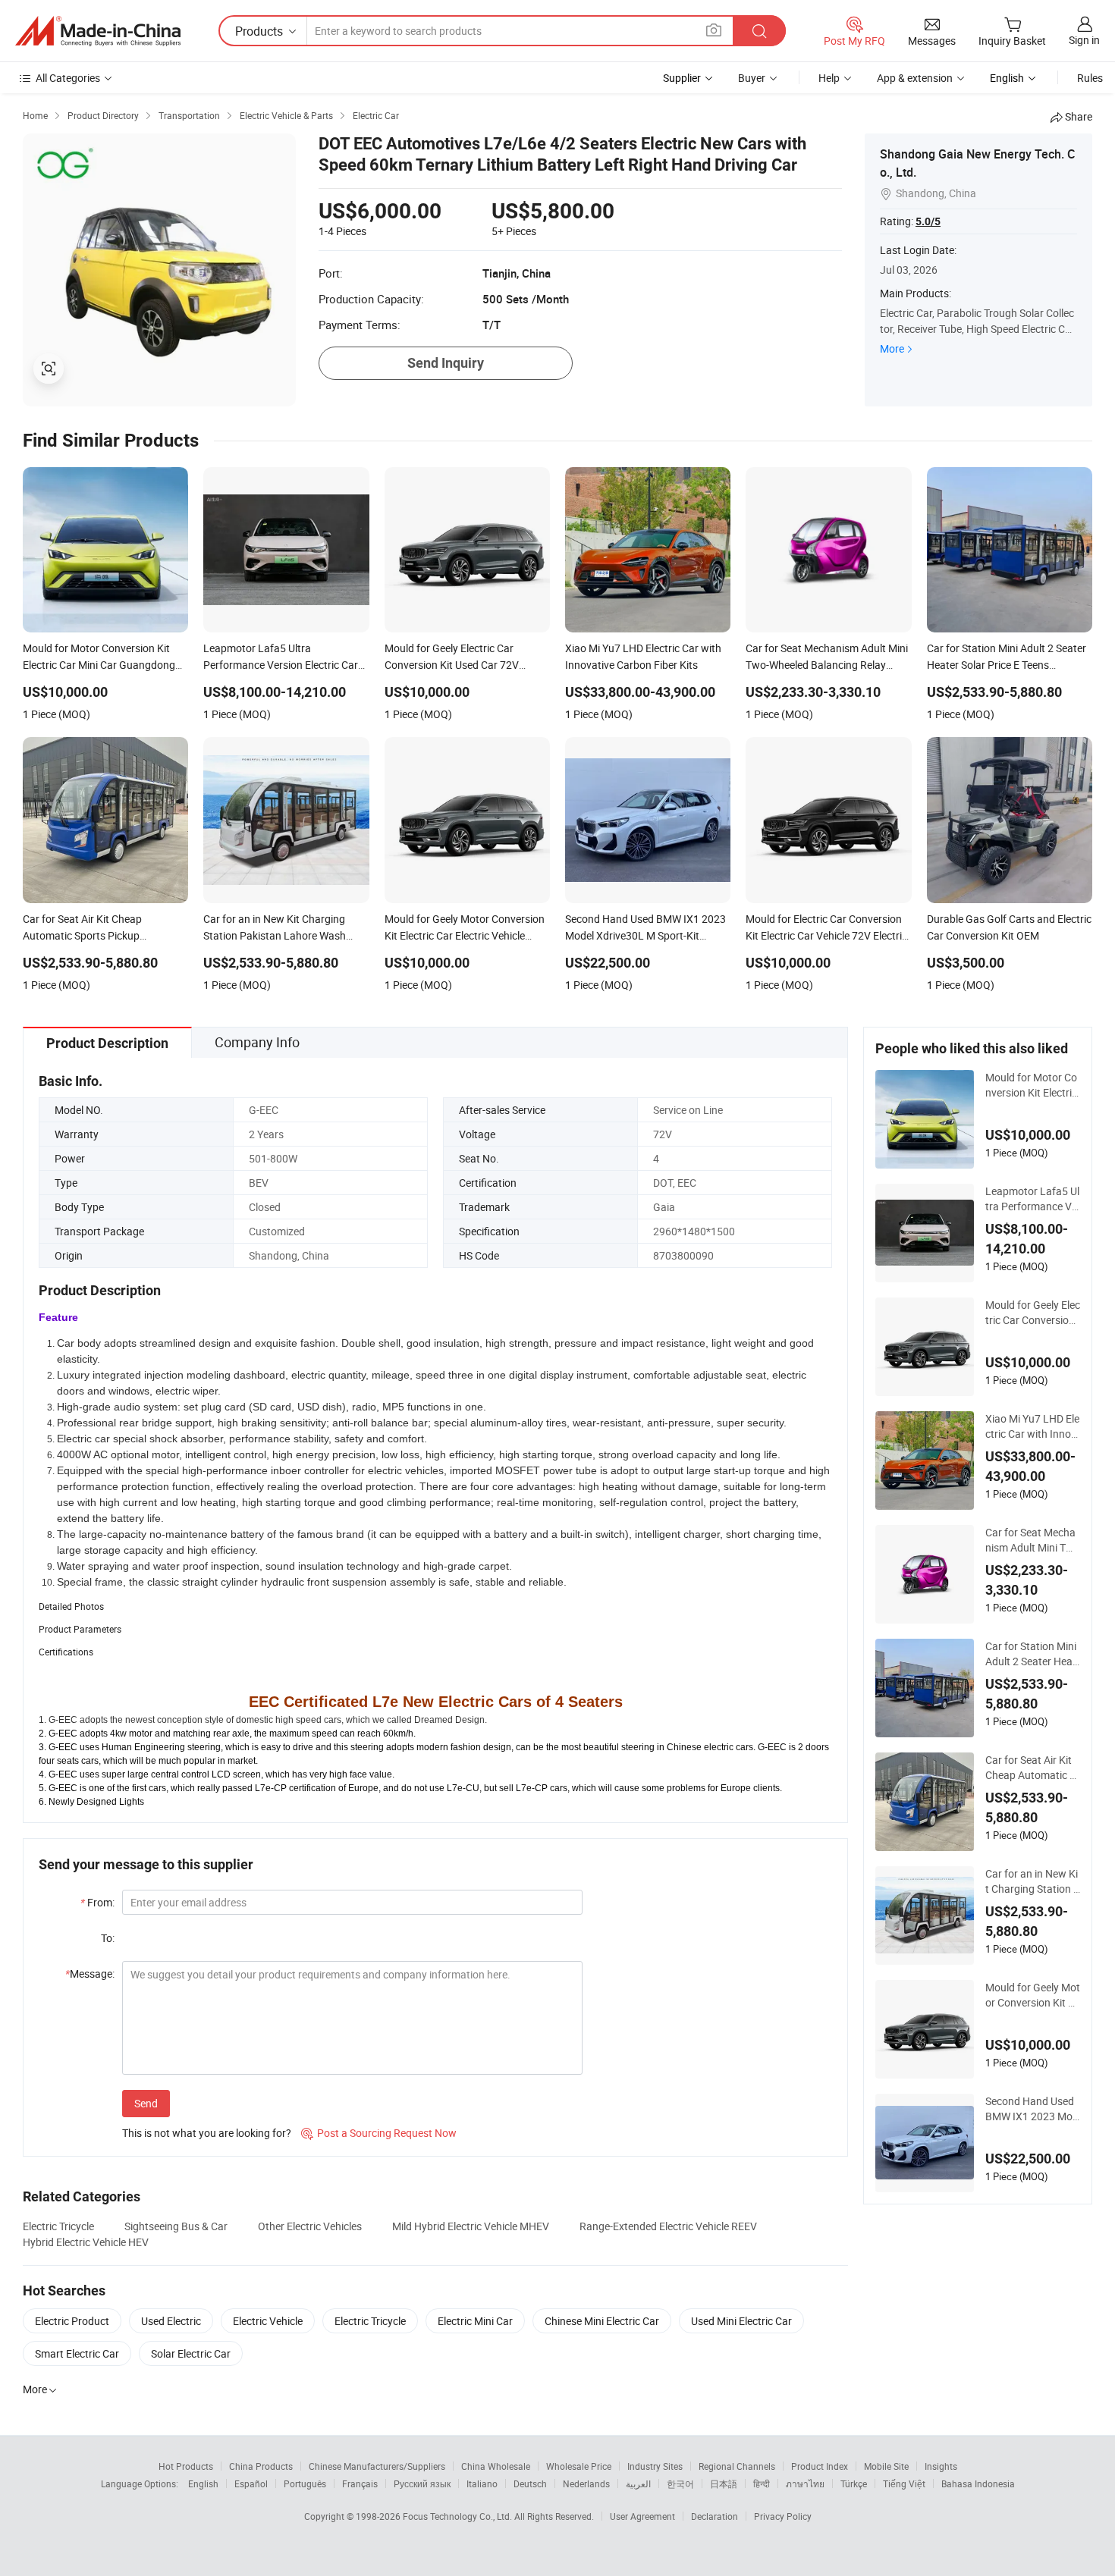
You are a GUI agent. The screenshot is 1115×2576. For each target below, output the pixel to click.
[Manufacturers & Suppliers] (98, 31)
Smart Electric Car (77, 2353)
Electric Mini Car (475, 2321)
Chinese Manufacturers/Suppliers (377, 2466)
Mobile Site (886, 2466)
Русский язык (422, 2483)
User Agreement (642, 2516)
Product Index (820, 2466)
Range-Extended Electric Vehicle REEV (668, 2226)
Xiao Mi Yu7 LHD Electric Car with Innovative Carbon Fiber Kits (1033, 1426)
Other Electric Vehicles (310, 2226)
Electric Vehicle (268, 2321)
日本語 (724, 2483)
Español (251, 2483)
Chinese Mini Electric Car (602, 2321)
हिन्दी (762, 2483)
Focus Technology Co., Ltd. (459, 2516)
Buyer (752, 78)
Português (305, 2483)
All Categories (68, 78)
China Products (261, 2466)
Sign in (1084, 40)
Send (146, 2103)
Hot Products (186, 2466)
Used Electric (171, 2321)
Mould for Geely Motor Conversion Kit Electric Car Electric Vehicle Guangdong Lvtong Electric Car (1033, 1995)
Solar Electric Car (191, 2353)
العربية (638, 2483)
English (203, 2483)
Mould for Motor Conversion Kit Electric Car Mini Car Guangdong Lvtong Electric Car (1031, 1085)
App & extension (915, 78)
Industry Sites (655, 2466)
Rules (1090, 78)
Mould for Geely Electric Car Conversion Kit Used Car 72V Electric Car (1033, 1313)
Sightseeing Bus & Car (176, 2226)
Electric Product (72, 2321)
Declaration (715, 2516)
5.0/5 (928, 221)
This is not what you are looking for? (207, 2133)
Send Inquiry (446, 363)
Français (360, 2483)
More (892, 348)
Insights (941, 2466)
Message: (90, 1974)
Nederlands (586, 2483)
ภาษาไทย (805, 2483)
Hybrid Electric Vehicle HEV (86, 2242)
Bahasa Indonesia (978, 2483)
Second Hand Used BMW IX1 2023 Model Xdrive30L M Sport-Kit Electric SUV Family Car (1032, 2109)
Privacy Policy (783, 2516)
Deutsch (530, 2483)
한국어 (680, 2483)
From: (97, 1902)
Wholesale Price (579, 2466)
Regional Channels (737, 2466)
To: (108, 1938)
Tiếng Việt (904, 2483)
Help (829, 78)
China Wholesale (496, 2466)
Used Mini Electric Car (741, 2321)
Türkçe (854, 2483)
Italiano (482, 2483)
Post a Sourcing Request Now (379, 2133)
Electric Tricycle (58, 2226)
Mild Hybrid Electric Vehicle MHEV (471, 2226)
